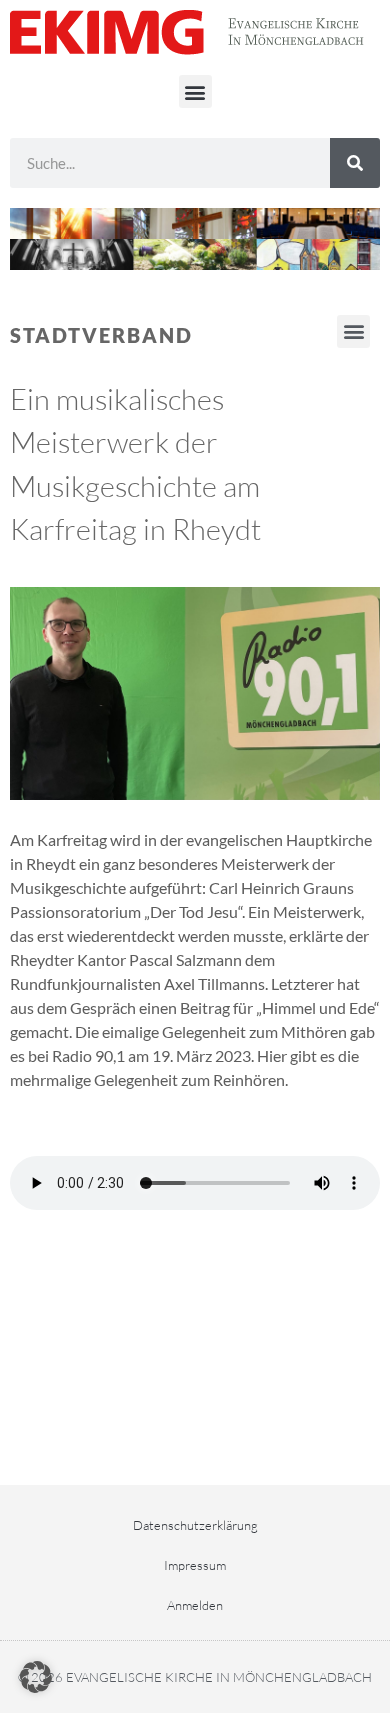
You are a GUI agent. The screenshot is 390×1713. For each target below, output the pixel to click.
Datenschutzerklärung (195, 1525)
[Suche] (355, 163)
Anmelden (195, 1605)
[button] (195, 91)
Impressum (195, 1565)
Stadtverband (101, 335)
